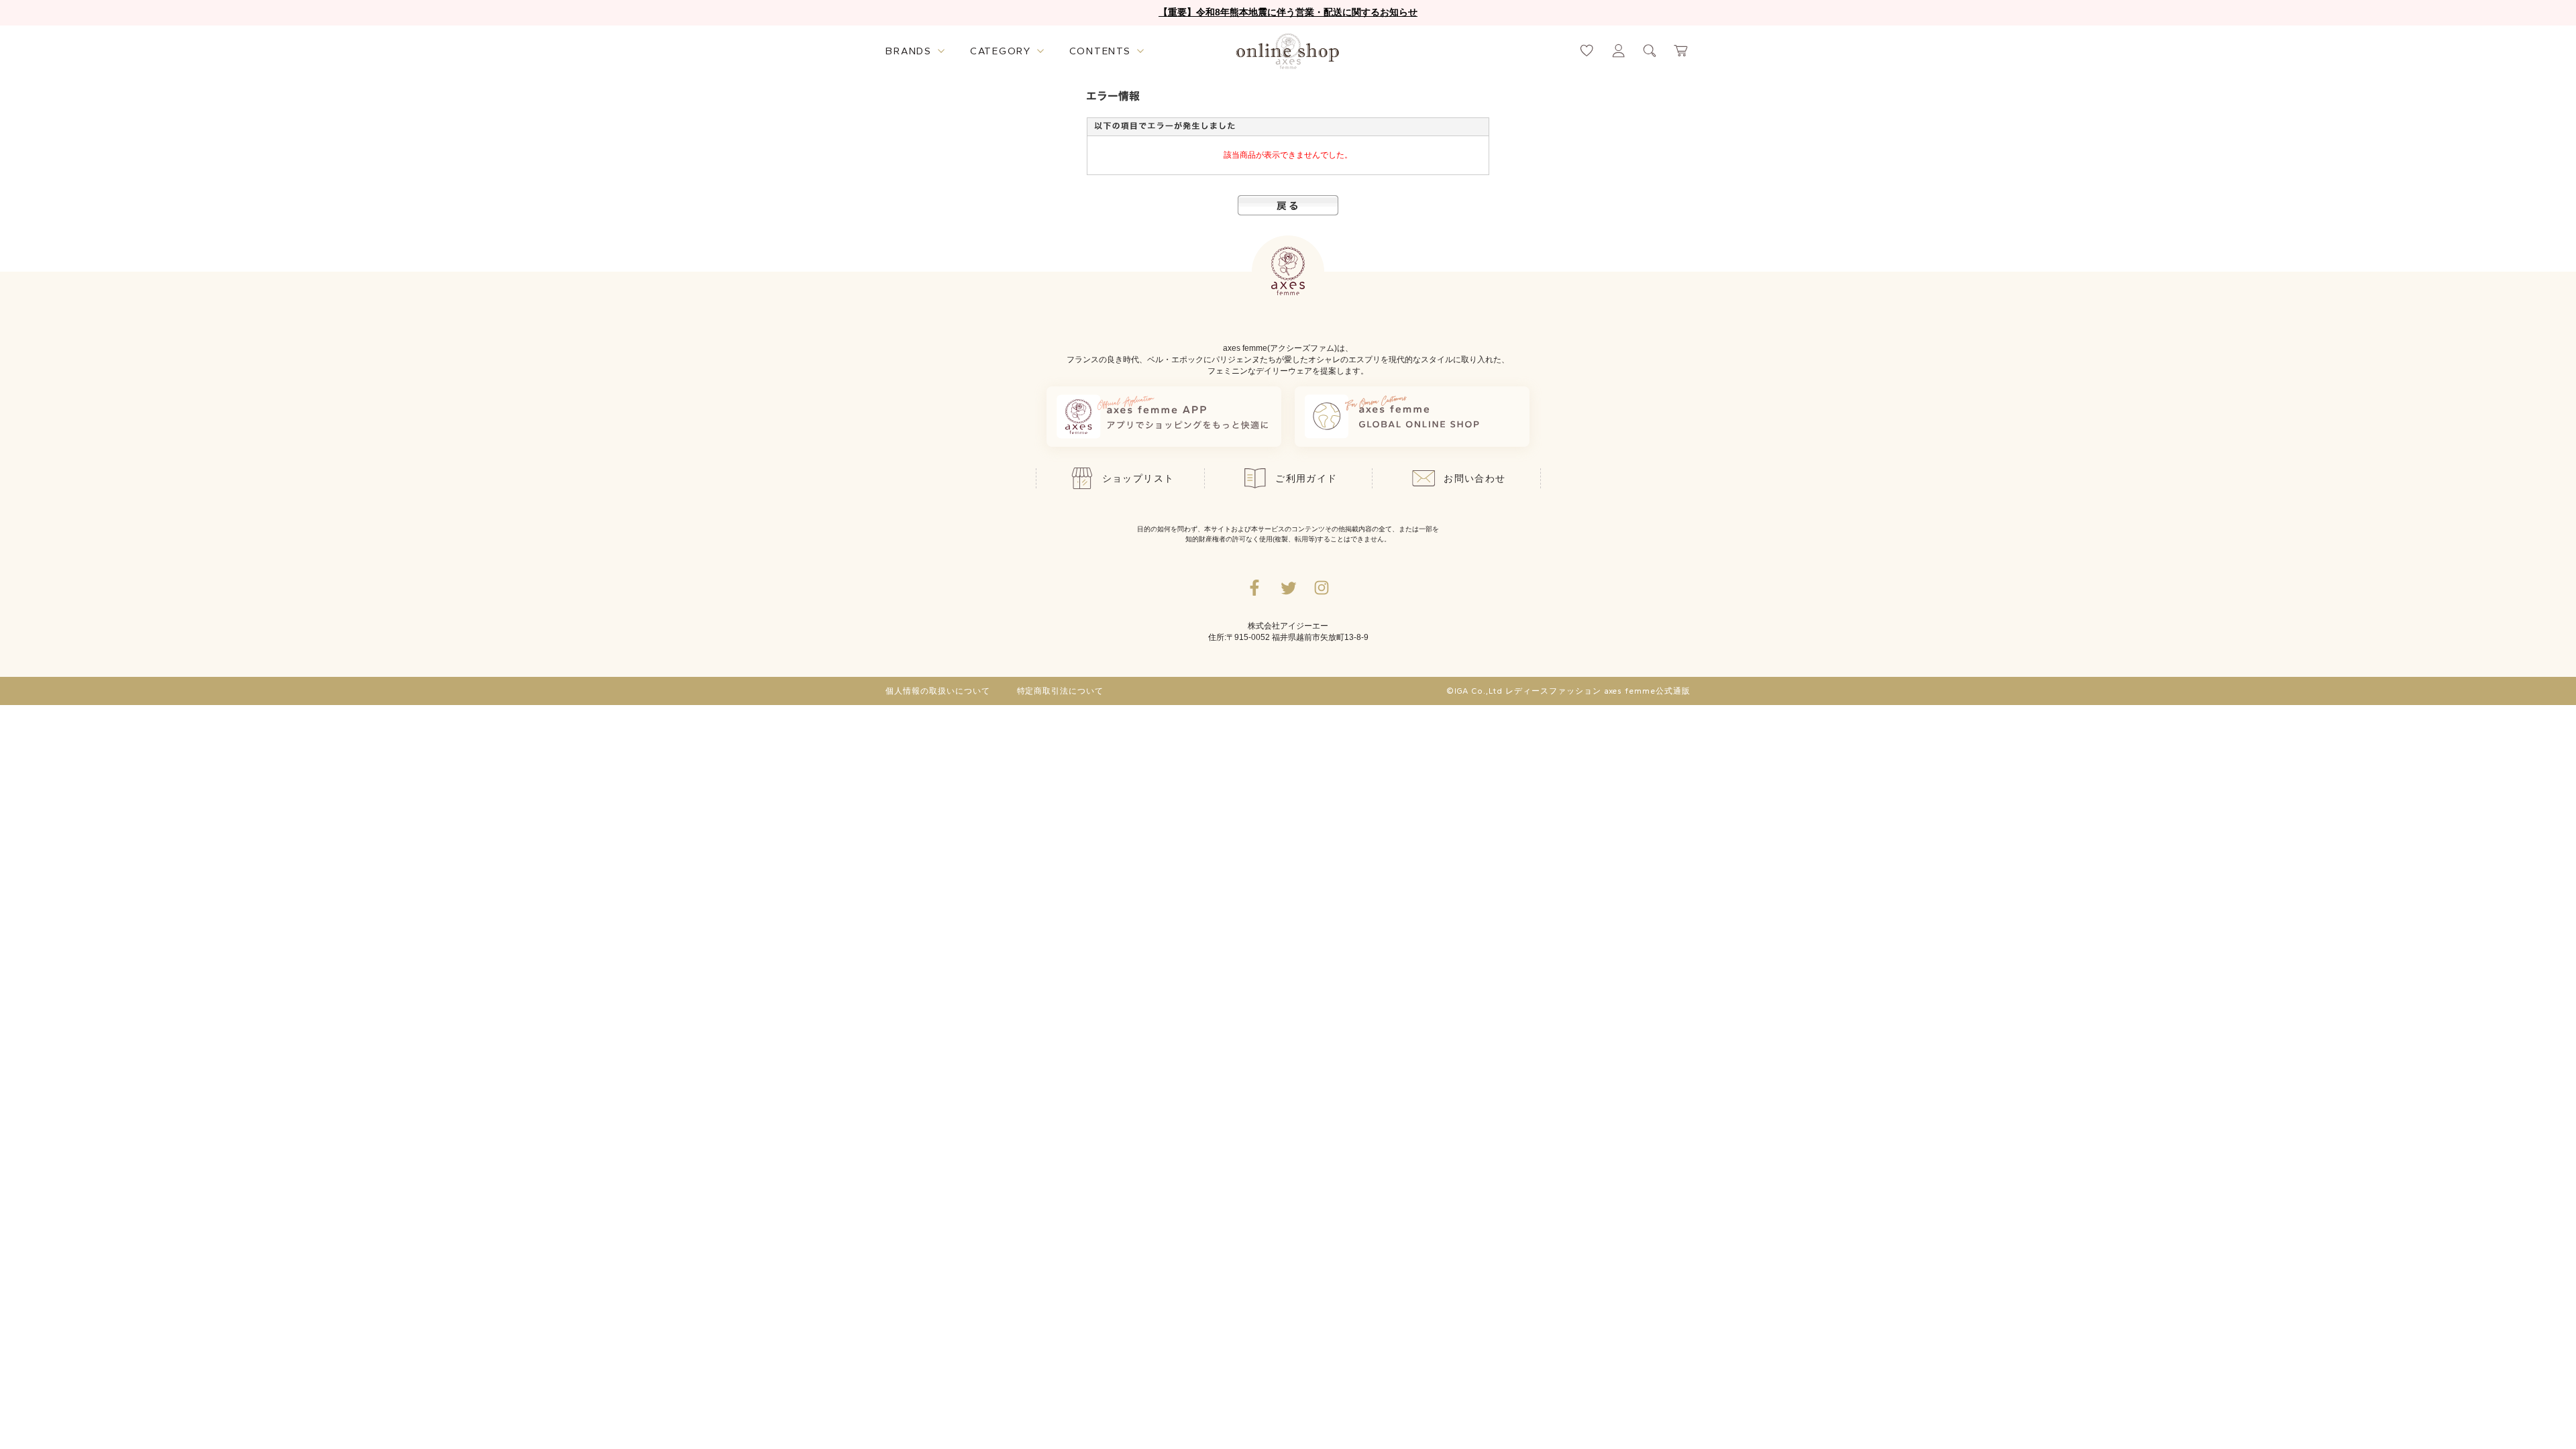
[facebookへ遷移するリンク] (1254, 588)
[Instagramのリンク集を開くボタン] (1322, 588)
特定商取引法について (1061, 691)
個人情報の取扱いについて (938, 691)
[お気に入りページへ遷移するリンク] (1587, 51)
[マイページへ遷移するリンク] (1618, 51)
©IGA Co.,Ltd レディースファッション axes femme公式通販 (1568, 691)
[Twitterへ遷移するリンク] (1288, 588)
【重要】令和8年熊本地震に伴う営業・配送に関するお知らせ (1288, 12)
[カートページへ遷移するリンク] (1681, 51)
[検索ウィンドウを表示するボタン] (1650, 51)
